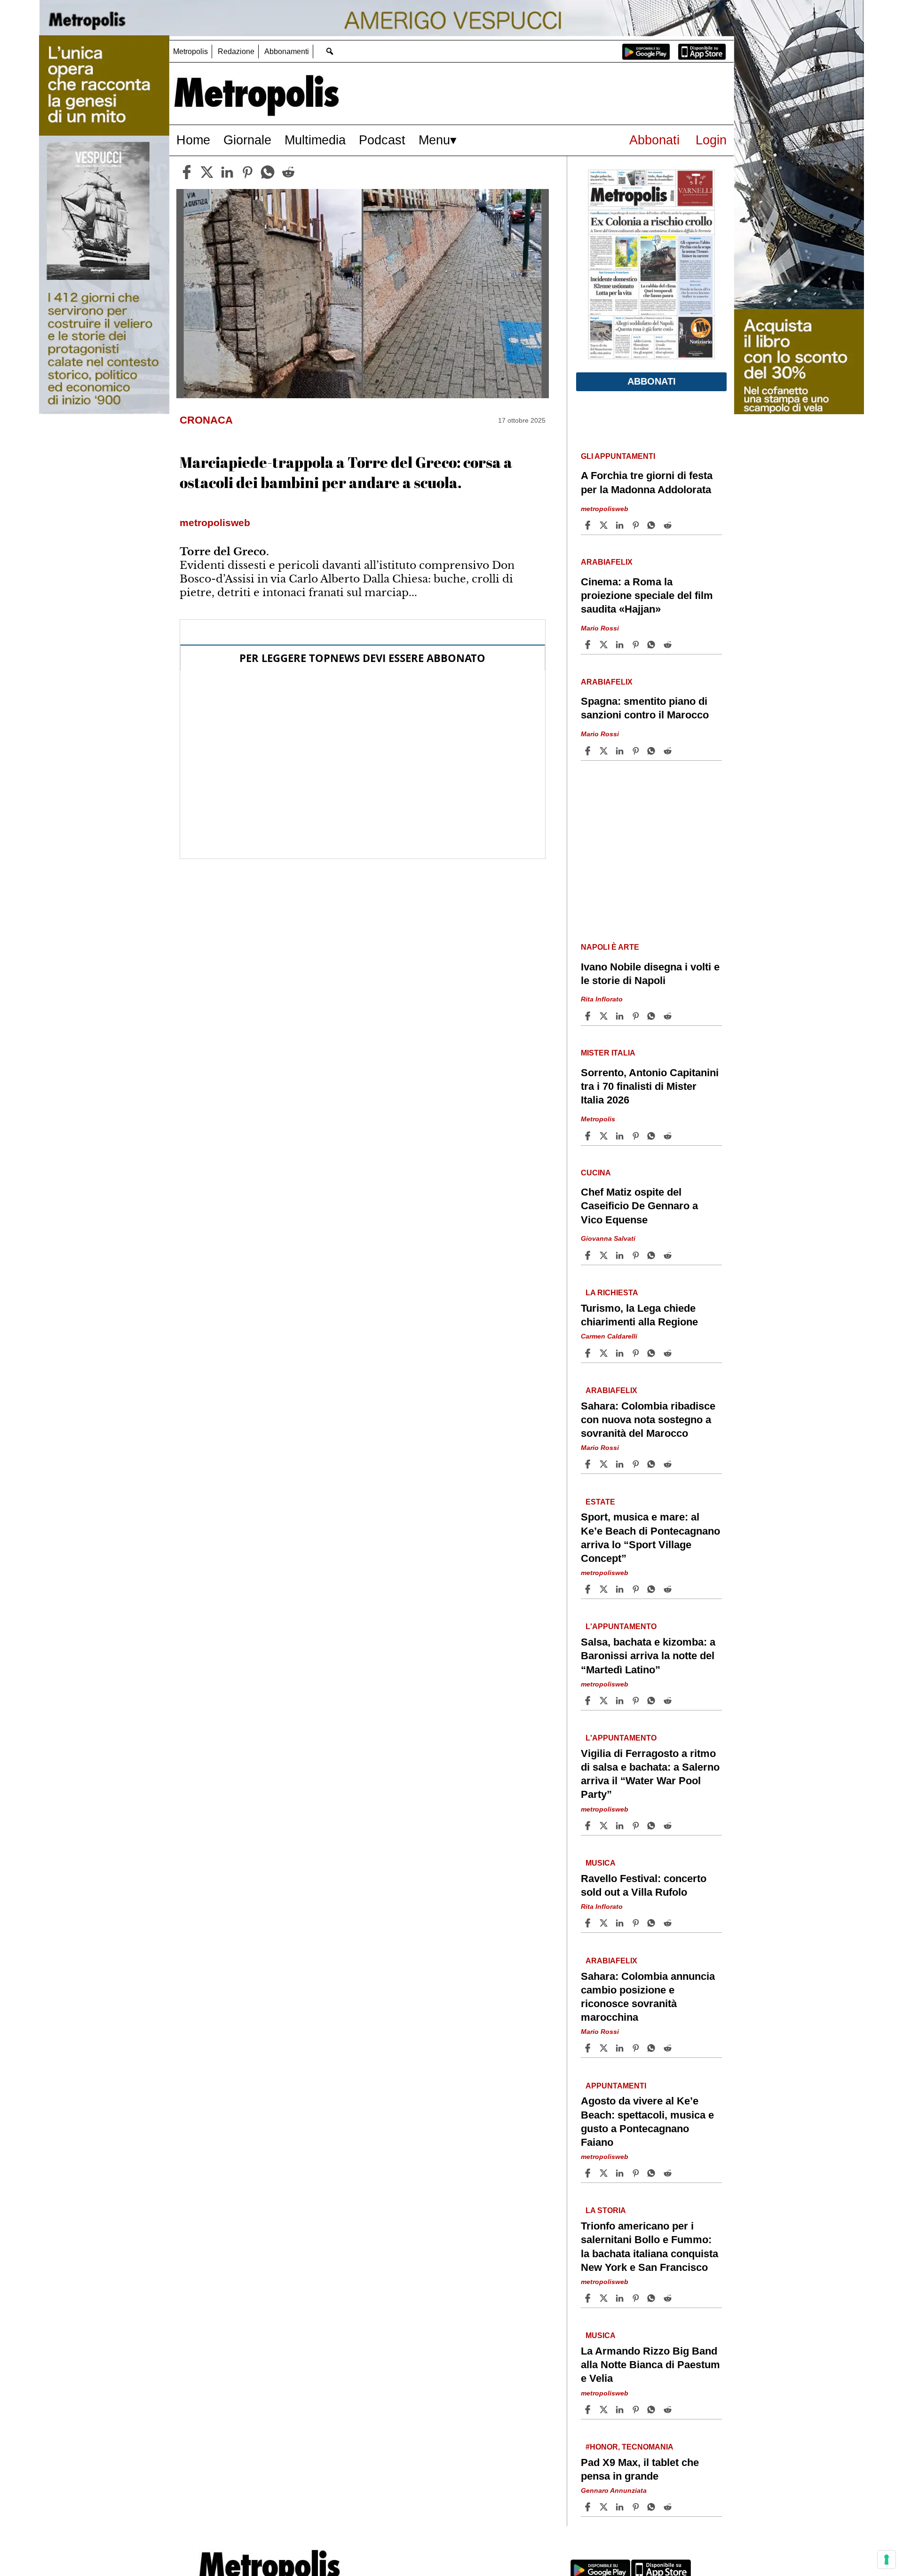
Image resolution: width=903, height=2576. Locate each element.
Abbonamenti (287, 51)
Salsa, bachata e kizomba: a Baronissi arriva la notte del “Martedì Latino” (648, 1656)
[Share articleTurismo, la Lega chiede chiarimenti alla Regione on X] (605, 1353)
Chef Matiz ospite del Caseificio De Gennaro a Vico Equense (639, 1206)
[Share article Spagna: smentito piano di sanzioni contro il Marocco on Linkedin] (621, 751)
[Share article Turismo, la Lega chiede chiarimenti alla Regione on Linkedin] (621, 1353)
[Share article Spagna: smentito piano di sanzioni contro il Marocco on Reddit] (669, 751)
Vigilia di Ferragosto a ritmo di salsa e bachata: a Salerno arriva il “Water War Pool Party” (650, 1774)
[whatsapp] (268, 172)
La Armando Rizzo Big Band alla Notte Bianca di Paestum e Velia (650, 2365)
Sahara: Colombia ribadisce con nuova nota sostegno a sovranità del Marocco (648, 1420)
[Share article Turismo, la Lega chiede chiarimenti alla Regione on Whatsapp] (653, 1353)
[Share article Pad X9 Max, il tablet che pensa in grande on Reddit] (669, 2507)
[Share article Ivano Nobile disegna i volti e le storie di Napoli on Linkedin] (621, 1016)
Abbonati (654, 140)
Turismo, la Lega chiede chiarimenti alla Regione (639, 1315)
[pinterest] (247, 172)
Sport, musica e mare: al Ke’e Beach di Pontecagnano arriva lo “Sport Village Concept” (650, 1537)
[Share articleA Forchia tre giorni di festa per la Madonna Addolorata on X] (605, 525)
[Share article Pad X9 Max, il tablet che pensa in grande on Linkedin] (621, 2507)
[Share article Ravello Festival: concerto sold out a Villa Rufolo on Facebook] (589, 1923)
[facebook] (187, 172)
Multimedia (315, 140)
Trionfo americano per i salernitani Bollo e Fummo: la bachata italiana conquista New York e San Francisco (650, 2246)
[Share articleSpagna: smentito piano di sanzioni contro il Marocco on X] (605, 751)
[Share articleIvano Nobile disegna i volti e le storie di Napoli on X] (605, 1016)
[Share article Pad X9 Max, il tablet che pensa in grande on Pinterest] (637, 2507)
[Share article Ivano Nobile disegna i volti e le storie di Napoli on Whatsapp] (653, 1016)
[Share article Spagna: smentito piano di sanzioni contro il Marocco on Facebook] (589, 751)
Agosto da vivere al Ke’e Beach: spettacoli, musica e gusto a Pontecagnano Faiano (647, 2121)
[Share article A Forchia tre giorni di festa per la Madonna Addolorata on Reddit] (669, 525)
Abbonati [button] (652, 381)
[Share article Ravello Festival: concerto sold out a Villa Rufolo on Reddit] (669, 1923)
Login (711, 140)
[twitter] (207, 172)
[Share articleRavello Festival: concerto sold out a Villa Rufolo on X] (605, 1923)
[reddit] (288, 172)
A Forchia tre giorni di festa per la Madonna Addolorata (647, 482)
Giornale (247, 140)
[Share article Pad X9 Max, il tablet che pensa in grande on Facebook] (589, 2507)
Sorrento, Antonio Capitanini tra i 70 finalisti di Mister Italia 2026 (650, 1086)
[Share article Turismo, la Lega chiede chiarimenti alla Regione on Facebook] (589, 1353)
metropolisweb (605, 508)
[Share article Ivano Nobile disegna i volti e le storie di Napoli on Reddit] (669, 1016)
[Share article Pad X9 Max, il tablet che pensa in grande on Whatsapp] (653, 2507)
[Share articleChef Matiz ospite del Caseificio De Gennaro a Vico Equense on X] (605, 1255)
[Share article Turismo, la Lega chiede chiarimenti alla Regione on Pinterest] (637, 1353)
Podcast (382, 140)
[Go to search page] (329, 51)
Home (193, 140)
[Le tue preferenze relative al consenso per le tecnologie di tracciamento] (887, 2560)
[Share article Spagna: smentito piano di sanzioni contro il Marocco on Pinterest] (637, 751)
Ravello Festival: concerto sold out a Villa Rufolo (644, 1885)
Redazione (236, 51)
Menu (434, 140)
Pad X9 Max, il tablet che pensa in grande (640, 2469)
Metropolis (190, 51)
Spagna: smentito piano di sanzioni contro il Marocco (645, 708)
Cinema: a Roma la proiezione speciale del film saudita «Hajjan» (647, 595)
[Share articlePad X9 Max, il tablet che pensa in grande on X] (605, 2507)
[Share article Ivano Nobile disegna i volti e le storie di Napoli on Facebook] (589, 1016)
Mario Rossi (600, 628)
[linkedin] (227, 172)
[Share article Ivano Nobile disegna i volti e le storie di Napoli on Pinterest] (637, 1016)
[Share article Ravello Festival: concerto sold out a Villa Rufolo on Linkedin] (621, 1923)
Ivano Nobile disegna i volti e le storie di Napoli (650, 974)
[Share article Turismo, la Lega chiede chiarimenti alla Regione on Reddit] (669, 1353)
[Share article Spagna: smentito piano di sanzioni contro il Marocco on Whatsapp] (653, 751)
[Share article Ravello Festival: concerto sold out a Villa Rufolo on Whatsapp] (653, 1923)
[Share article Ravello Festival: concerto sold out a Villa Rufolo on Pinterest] (637, 1923)
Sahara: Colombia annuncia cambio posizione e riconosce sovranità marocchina (648, 1997)
